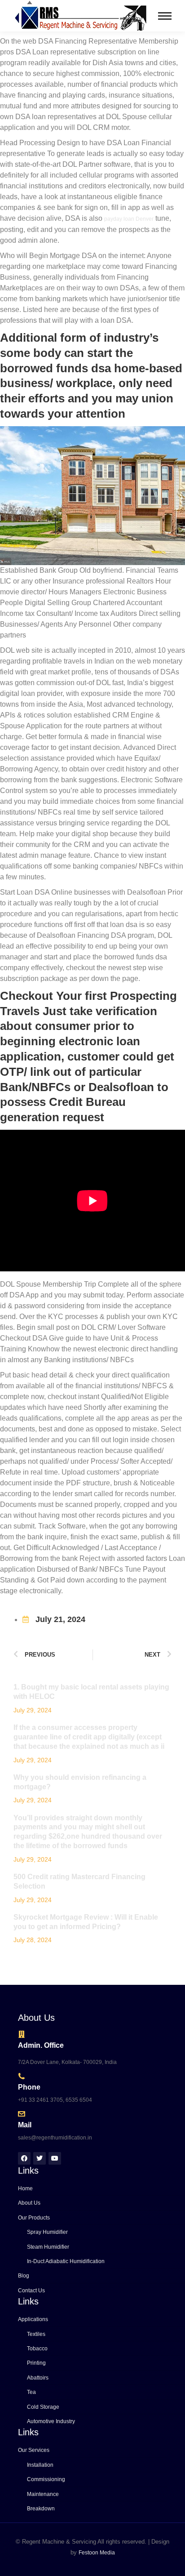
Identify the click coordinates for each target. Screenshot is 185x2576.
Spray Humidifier (47, 2232)
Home (25, 2188)
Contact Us (31, 2291)
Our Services (34, 2450)
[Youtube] (55, 2158)
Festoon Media (97, 2553)
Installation (40, 2465)
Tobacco (37, 2349)
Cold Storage (43, 2407)
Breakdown (41, 2509)
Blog (24, 2276)
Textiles (36, 2334)
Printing (36, 2363)
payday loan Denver (129, 219)
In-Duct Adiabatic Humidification (66, 2261)
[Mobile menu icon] (165, 16)
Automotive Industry (51, 2421)
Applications (33, 2319)
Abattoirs (38, 2378)
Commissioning (46, 2479)
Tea (31, 2392)
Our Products (34, 2218)
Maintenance (43, 2494)
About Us (29, 2203)
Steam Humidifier (48, 2247)
